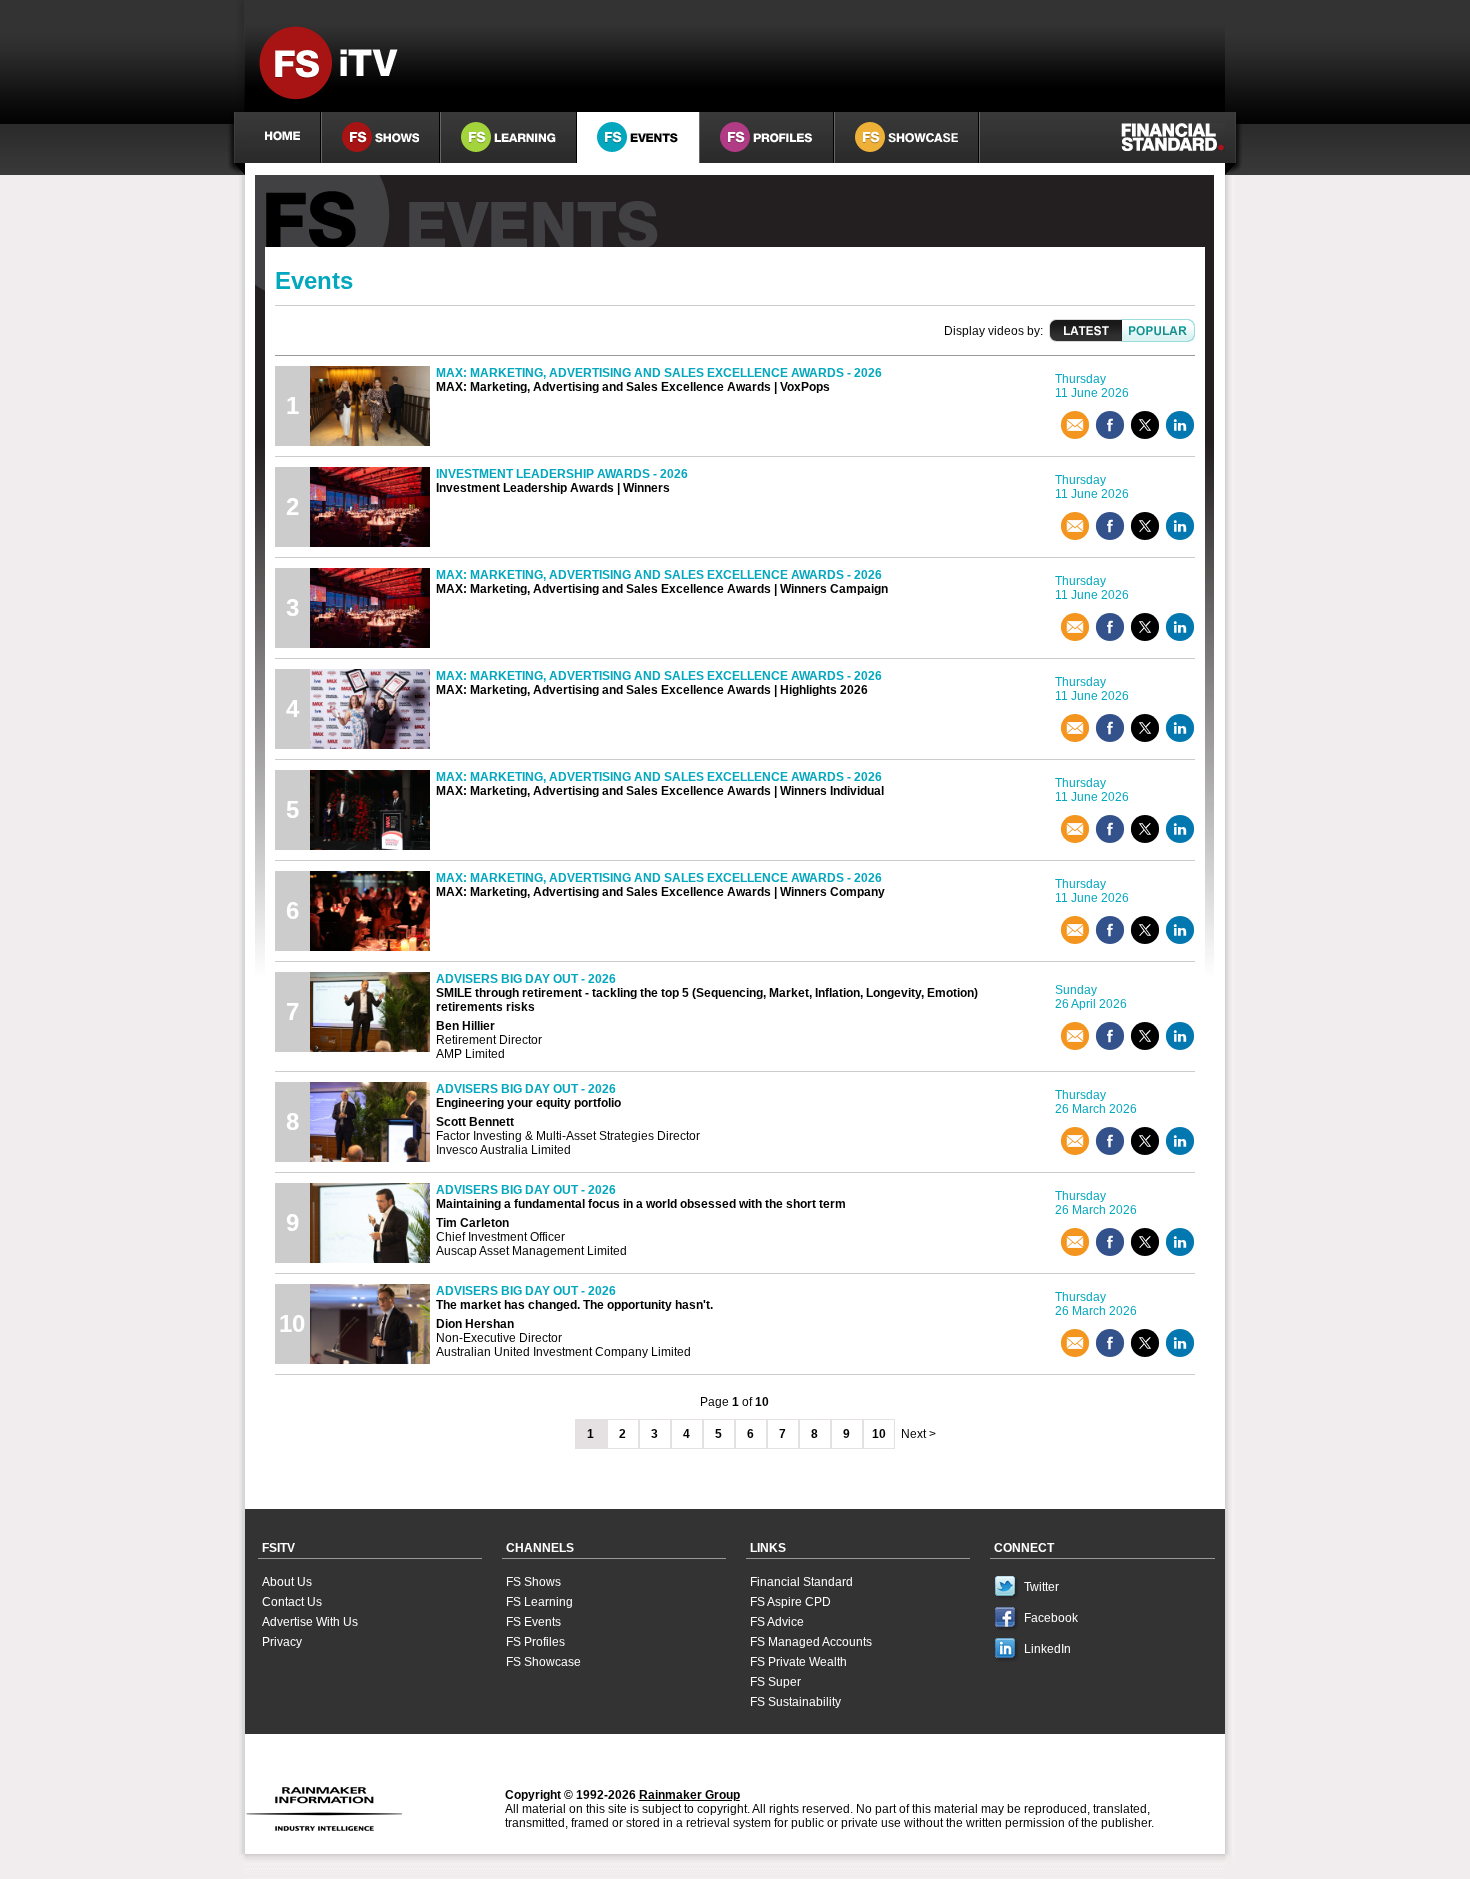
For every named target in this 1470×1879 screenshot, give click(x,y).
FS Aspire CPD (790, 1602)
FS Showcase (543, 1662)
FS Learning (539, 1602)
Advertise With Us (310, 1622)
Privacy (282, 1642)
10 (879, 1434)
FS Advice (777, 1622)
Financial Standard (801, 1582)
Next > (918, 1434)
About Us (287, 1582)
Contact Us (292, 1602)
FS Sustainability (795, 1702)
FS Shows (533, 1582)
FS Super (775, 1682)
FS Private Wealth (798, 1662)
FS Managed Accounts (811, 1642)
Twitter (1041, 1587)
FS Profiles (535, 1642)
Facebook (1051, 1618)
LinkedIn (1047, 1649)
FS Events (533, 1622)
